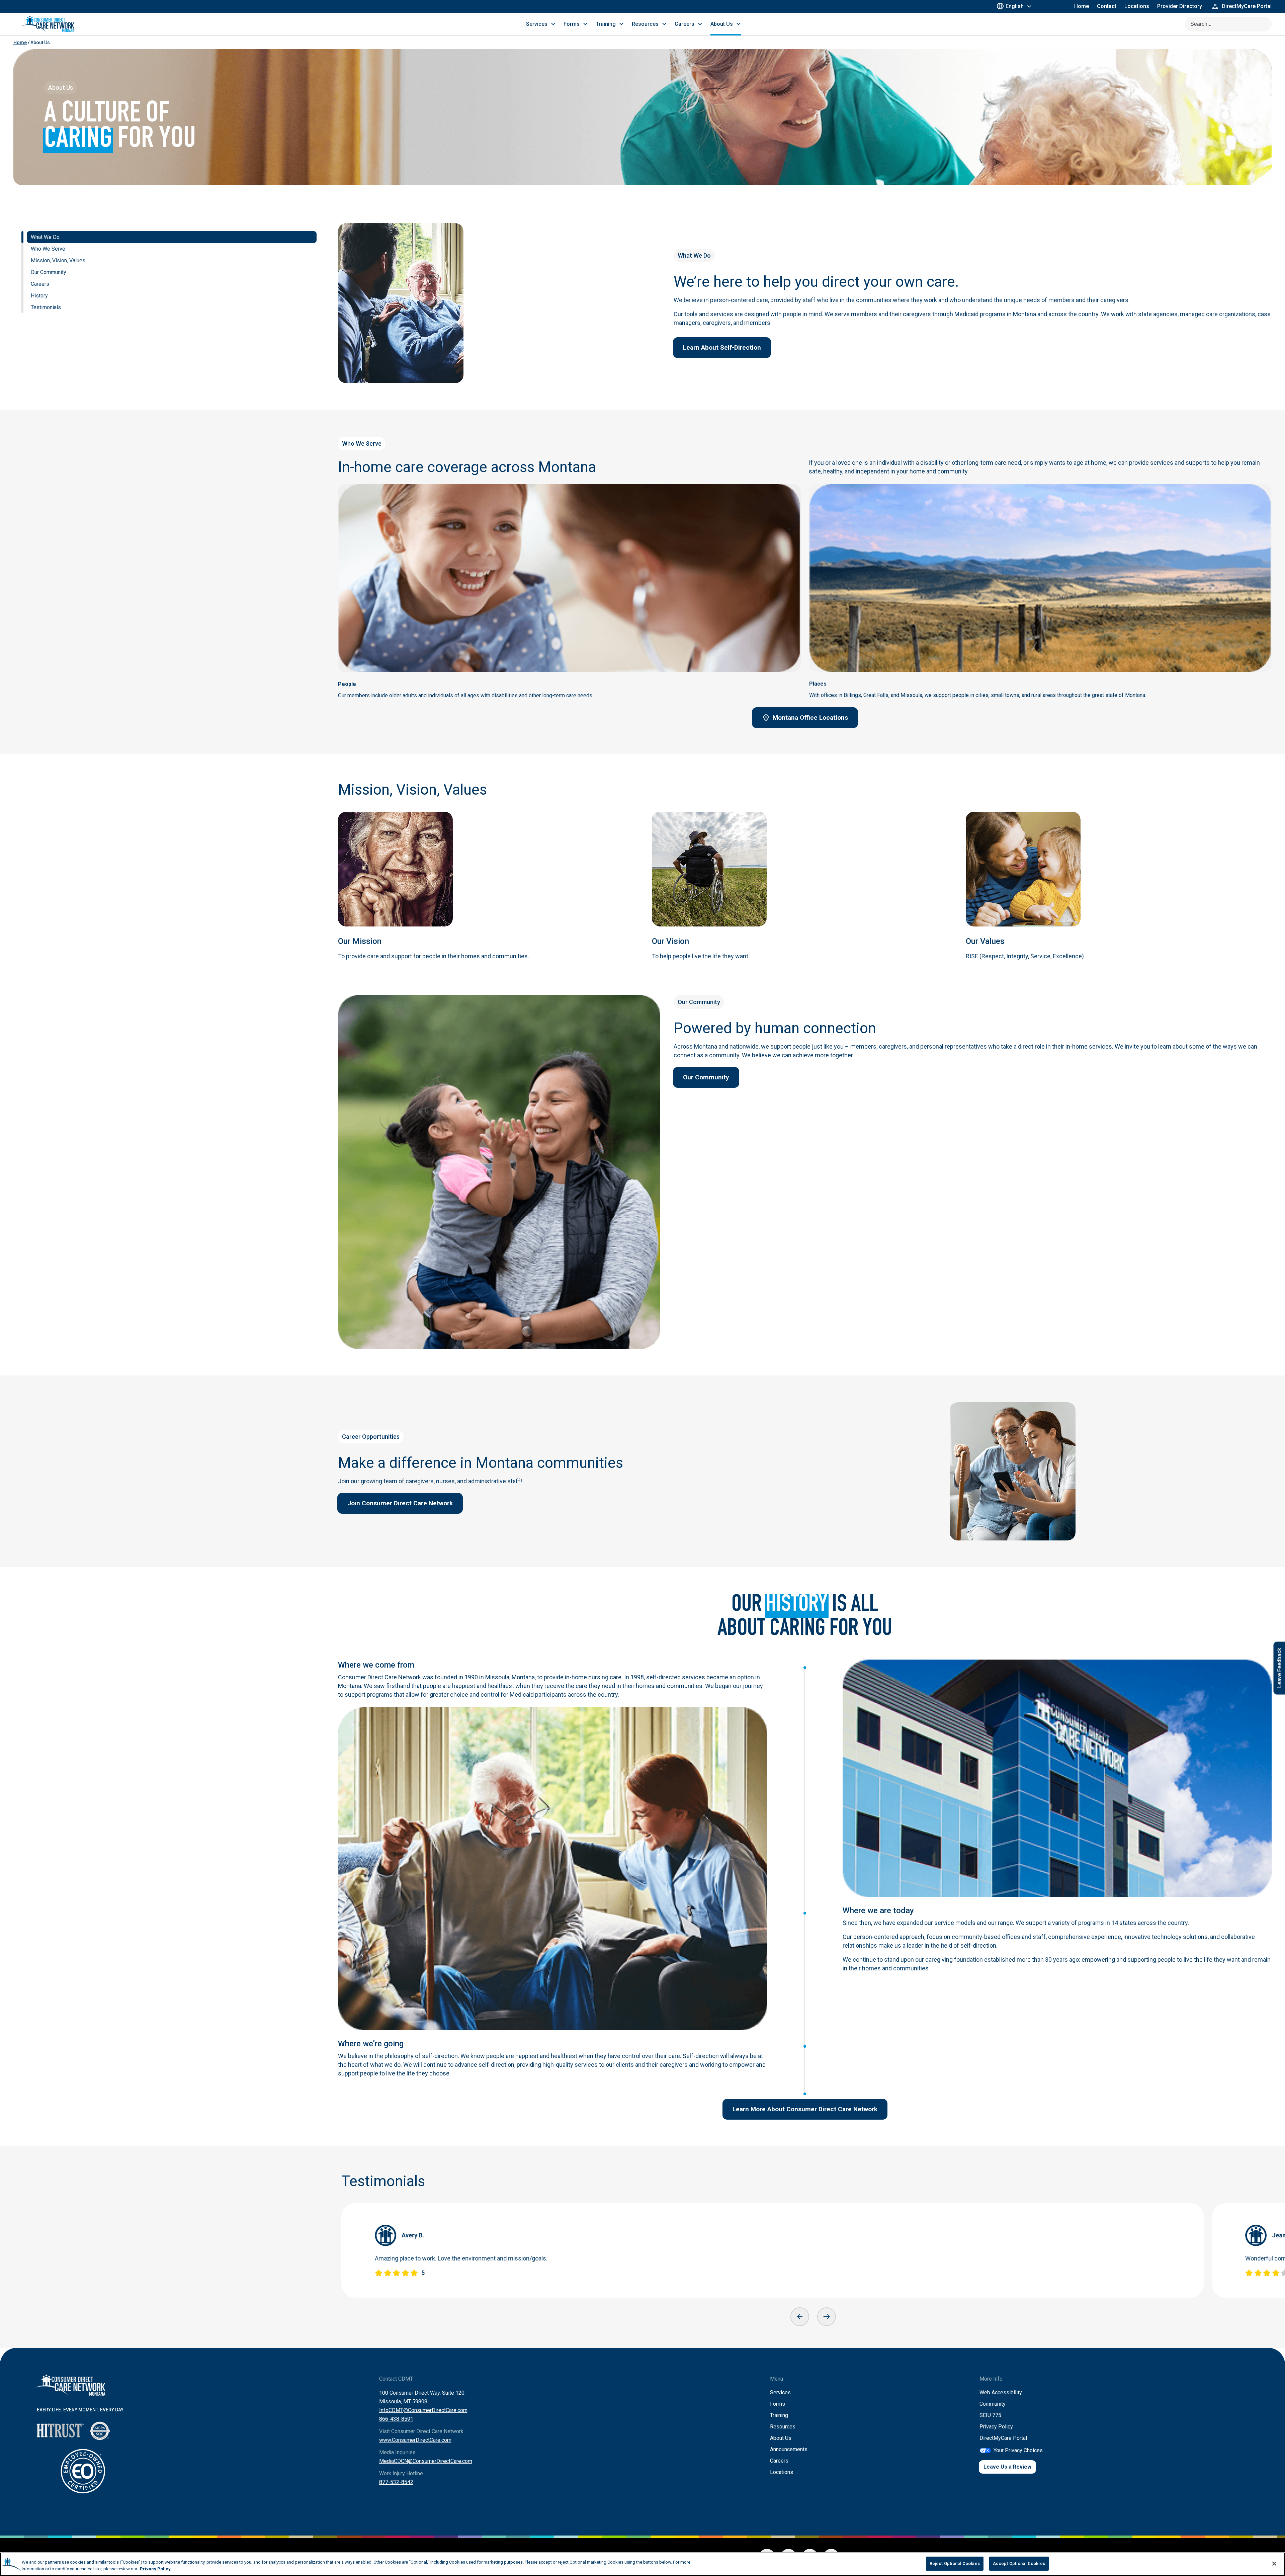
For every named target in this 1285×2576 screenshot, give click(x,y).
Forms (778, 2404)
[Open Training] (621, 24)
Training (779, 2415)
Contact (1107, 6)
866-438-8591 (396, 2419)
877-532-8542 (396, 2482)
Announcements (789, 2449)
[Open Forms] (585, 24)
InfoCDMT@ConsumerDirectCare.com (423, 2410)
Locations (1137, 6)
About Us (781, 2438)
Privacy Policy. (156, 2569)
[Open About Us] (739, 24)
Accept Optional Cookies (1019, 2563)
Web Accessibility (1001, 2392)
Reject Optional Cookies (955, 2563)
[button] (800, 2317)
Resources (783, 2427)
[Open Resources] (664, 24)
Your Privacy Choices (1018, 2450)
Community (993, 2404)
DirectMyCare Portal (1003, 2438)
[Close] (1274, 2564)
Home (1082, 6)
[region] (642, 2564)
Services (780, 2392)
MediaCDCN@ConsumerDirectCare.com (426, 2461)
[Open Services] (553, 24)
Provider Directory (1180, 6)
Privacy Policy (996, 2427)
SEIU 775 (990, 2415)
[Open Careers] (700, 24)
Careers (779, 2461)
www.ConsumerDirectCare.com (415, 2440)
